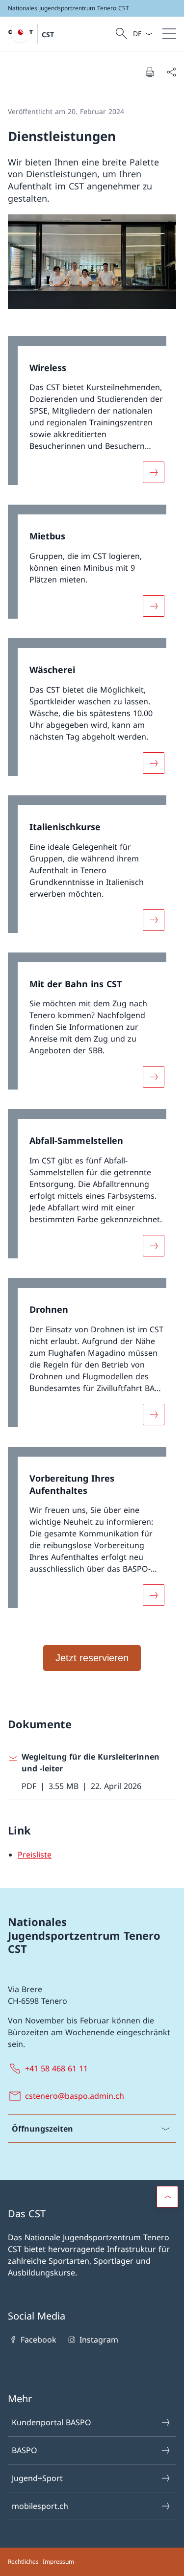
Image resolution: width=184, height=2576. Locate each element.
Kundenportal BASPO (52, 2422)
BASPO (25, 2450)
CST (48, 35)
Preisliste (35, 1855)
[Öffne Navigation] (169, 34)
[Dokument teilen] (171, 72)
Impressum (58, 2562)
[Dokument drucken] (150, 72)
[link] (92, 416)
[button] (167, 2197)
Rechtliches (23, 2562)
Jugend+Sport (37, 2478)
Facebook (39, 2340)
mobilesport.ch (40, 2506)
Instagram (99, 2340)
